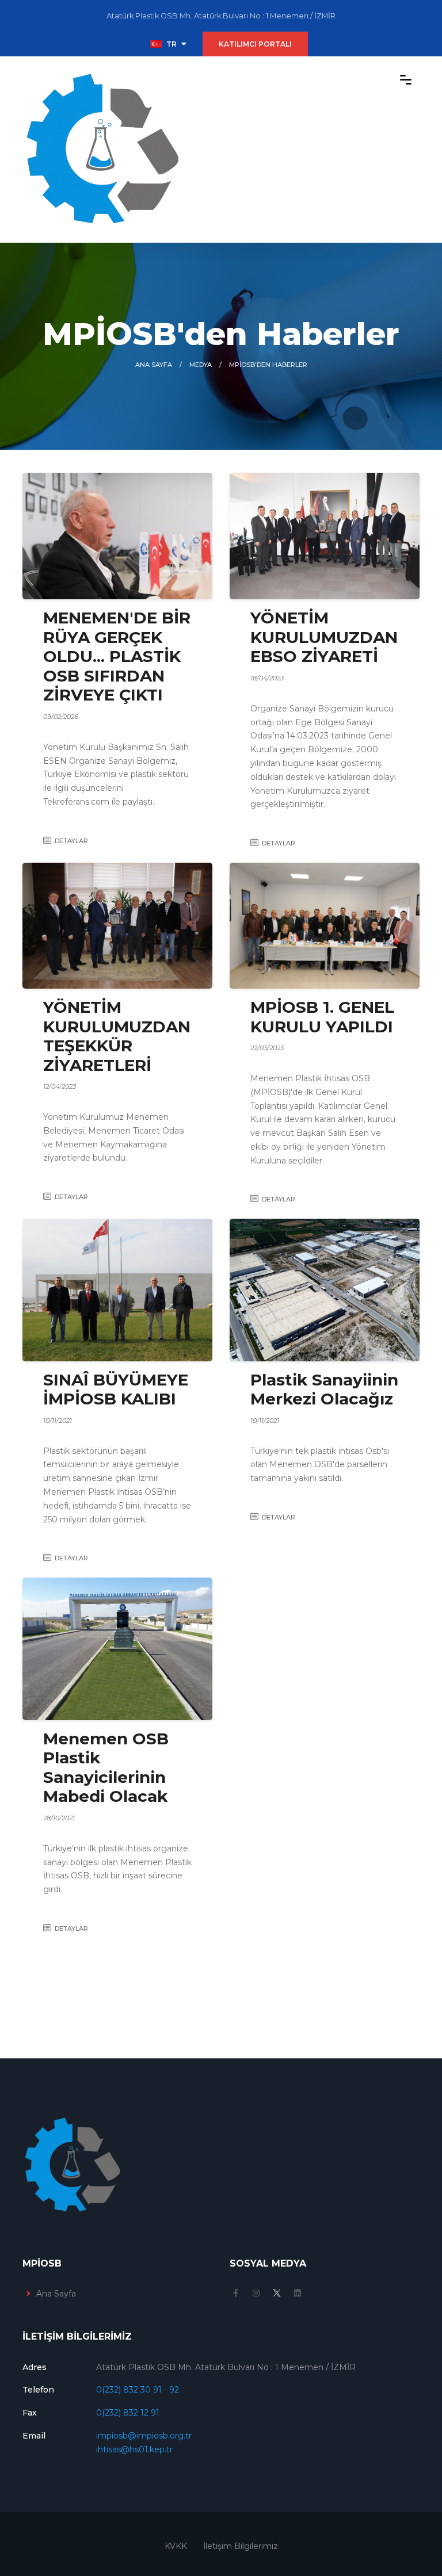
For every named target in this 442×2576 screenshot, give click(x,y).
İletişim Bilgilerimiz (241, 2546)
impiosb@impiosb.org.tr (144, 2436)
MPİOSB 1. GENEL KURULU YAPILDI (322, 1017)
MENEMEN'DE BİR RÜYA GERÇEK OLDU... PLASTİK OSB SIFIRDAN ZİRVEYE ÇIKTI (117, 656)
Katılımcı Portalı (255, 44)
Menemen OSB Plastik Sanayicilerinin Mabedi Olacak (106, 1768)
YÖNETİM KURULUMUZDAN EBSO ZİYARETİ (324, 637)
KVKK (176, 2546)
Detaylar (71, 841)
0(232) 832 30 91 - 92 (138, 2390)
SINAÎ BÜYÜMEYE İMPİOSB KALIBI (116, 1390)
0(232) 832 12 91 (128, 2413)
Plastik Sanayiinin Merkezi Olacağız (324, 1390)
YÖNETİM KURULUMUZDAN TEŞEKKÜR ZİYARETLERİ (117, 1036)
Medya (201, 365)
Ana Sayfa (154, 365)
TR (172, 44)
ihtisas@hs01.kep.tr (134, 2449)
